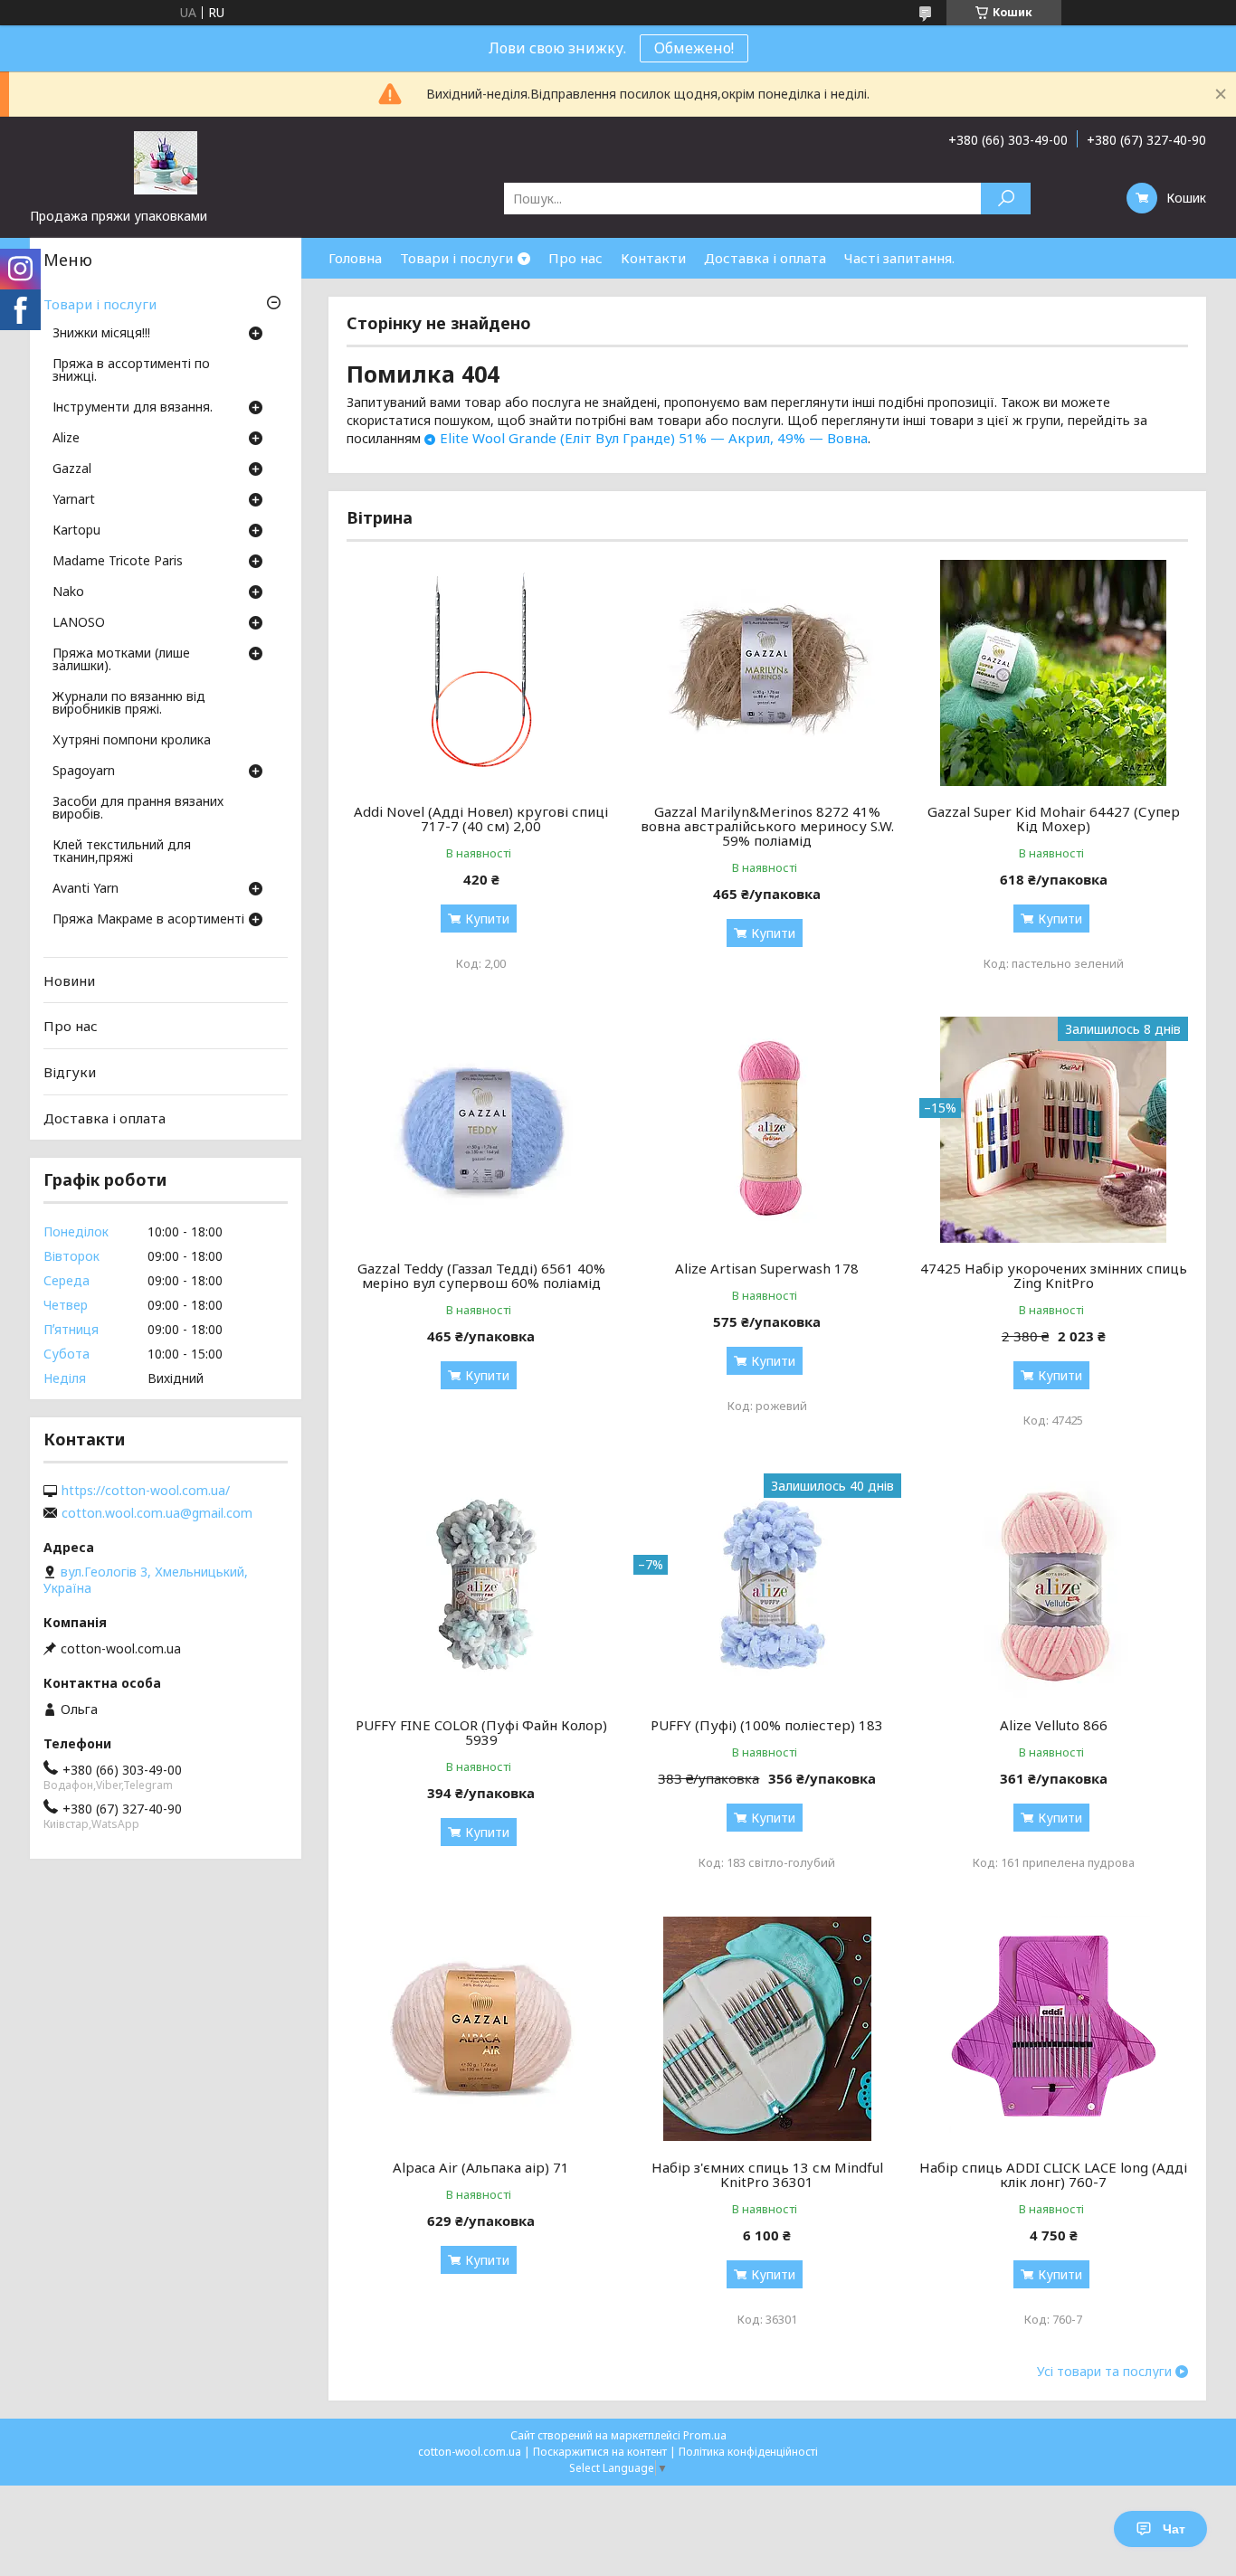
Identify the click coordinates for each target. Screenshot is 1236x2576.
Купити (487, 919)
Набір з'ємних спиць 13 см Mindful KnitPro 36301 (767, 2174)
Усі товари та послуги (1104, 2372)
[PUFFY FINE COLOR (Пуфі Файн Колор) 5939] (481, 1586)
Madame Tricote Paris (118, 562)
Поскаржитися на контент (600, 2452)
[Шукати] (1006, 199)
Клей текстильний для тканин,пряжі (122, 852)
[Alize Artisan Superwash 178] (768, 1130)
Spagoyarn (84, 772)
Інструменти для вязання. (133, 408)
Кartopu (76, 531)
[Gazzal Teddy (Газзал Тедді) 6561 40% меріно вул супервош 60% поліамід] (481, 1130)
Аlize (66, 439)
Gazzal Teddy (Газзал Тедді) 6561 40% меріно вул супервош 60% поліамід (481, 1275)
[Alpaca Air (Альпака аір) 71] (481, 2029)
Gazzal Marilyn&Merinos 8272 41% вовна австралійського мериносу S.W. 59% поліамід (767, 826)
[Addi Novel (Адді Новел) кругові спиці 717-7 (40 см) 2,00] (481, 673)
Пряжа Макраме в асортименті (148, 920)
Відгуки (70, 1072)
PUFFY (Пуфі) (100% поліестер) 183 (767, 1725)
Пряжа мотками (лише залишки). (121, 660)
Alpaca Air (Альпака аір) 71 (481, 2167)
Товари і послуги (456, 258)
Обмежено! (694, 48)
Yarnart (74, 500)
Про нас (575, 258)
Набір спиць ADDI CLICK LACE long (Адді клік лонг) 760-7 (1053, 2174)
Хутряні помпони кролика (132, 741)
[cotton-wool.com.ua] (166, 162)
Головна (355, 258)
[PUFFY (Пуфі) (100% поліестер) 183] (768, 1586)
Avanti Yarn (86, 889)
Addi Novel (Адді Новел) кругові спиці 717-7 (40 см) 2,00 (481, 819)
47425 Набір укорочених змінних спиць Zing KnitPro (1054, 1275)
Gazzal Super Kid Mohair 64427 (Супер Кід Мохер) (1054, 819)
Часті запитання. (899, 258)
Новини (69, 980)
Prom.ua (705, 2435)
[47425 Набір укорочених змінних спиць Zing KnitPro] (1054, 1130)
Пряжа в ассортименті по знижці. (131, 371)
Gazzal (72, 469)
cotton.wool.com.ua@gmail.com (157, 1513)
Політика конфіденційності (748, 2452)
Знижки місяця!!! (101, 334)
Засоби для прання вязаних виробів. (138, 809)
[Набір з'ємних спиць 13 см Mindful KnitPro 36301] (768, 2029)
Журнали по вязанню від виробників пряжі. (129, 704)
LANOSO (79, 623)
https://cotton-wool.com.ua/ (146, 1491)
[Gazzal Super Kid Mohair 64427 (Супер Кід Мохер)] (1054, 673)
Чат (1174, 2529)
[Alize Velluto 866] (1054, 1586)
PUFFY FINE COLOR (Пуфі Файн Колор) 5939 (481, 1732)
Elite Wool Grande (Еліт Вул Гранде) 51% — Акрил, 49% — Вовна (654, 438)
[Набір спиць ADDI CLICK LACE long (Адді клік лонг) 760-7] (1054, 2029)
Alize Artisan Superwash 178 (767, 1268)
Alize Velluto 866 (1054, 1725)
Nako (68, 592)
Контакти (653, 258)
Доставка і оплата (765, 258)
